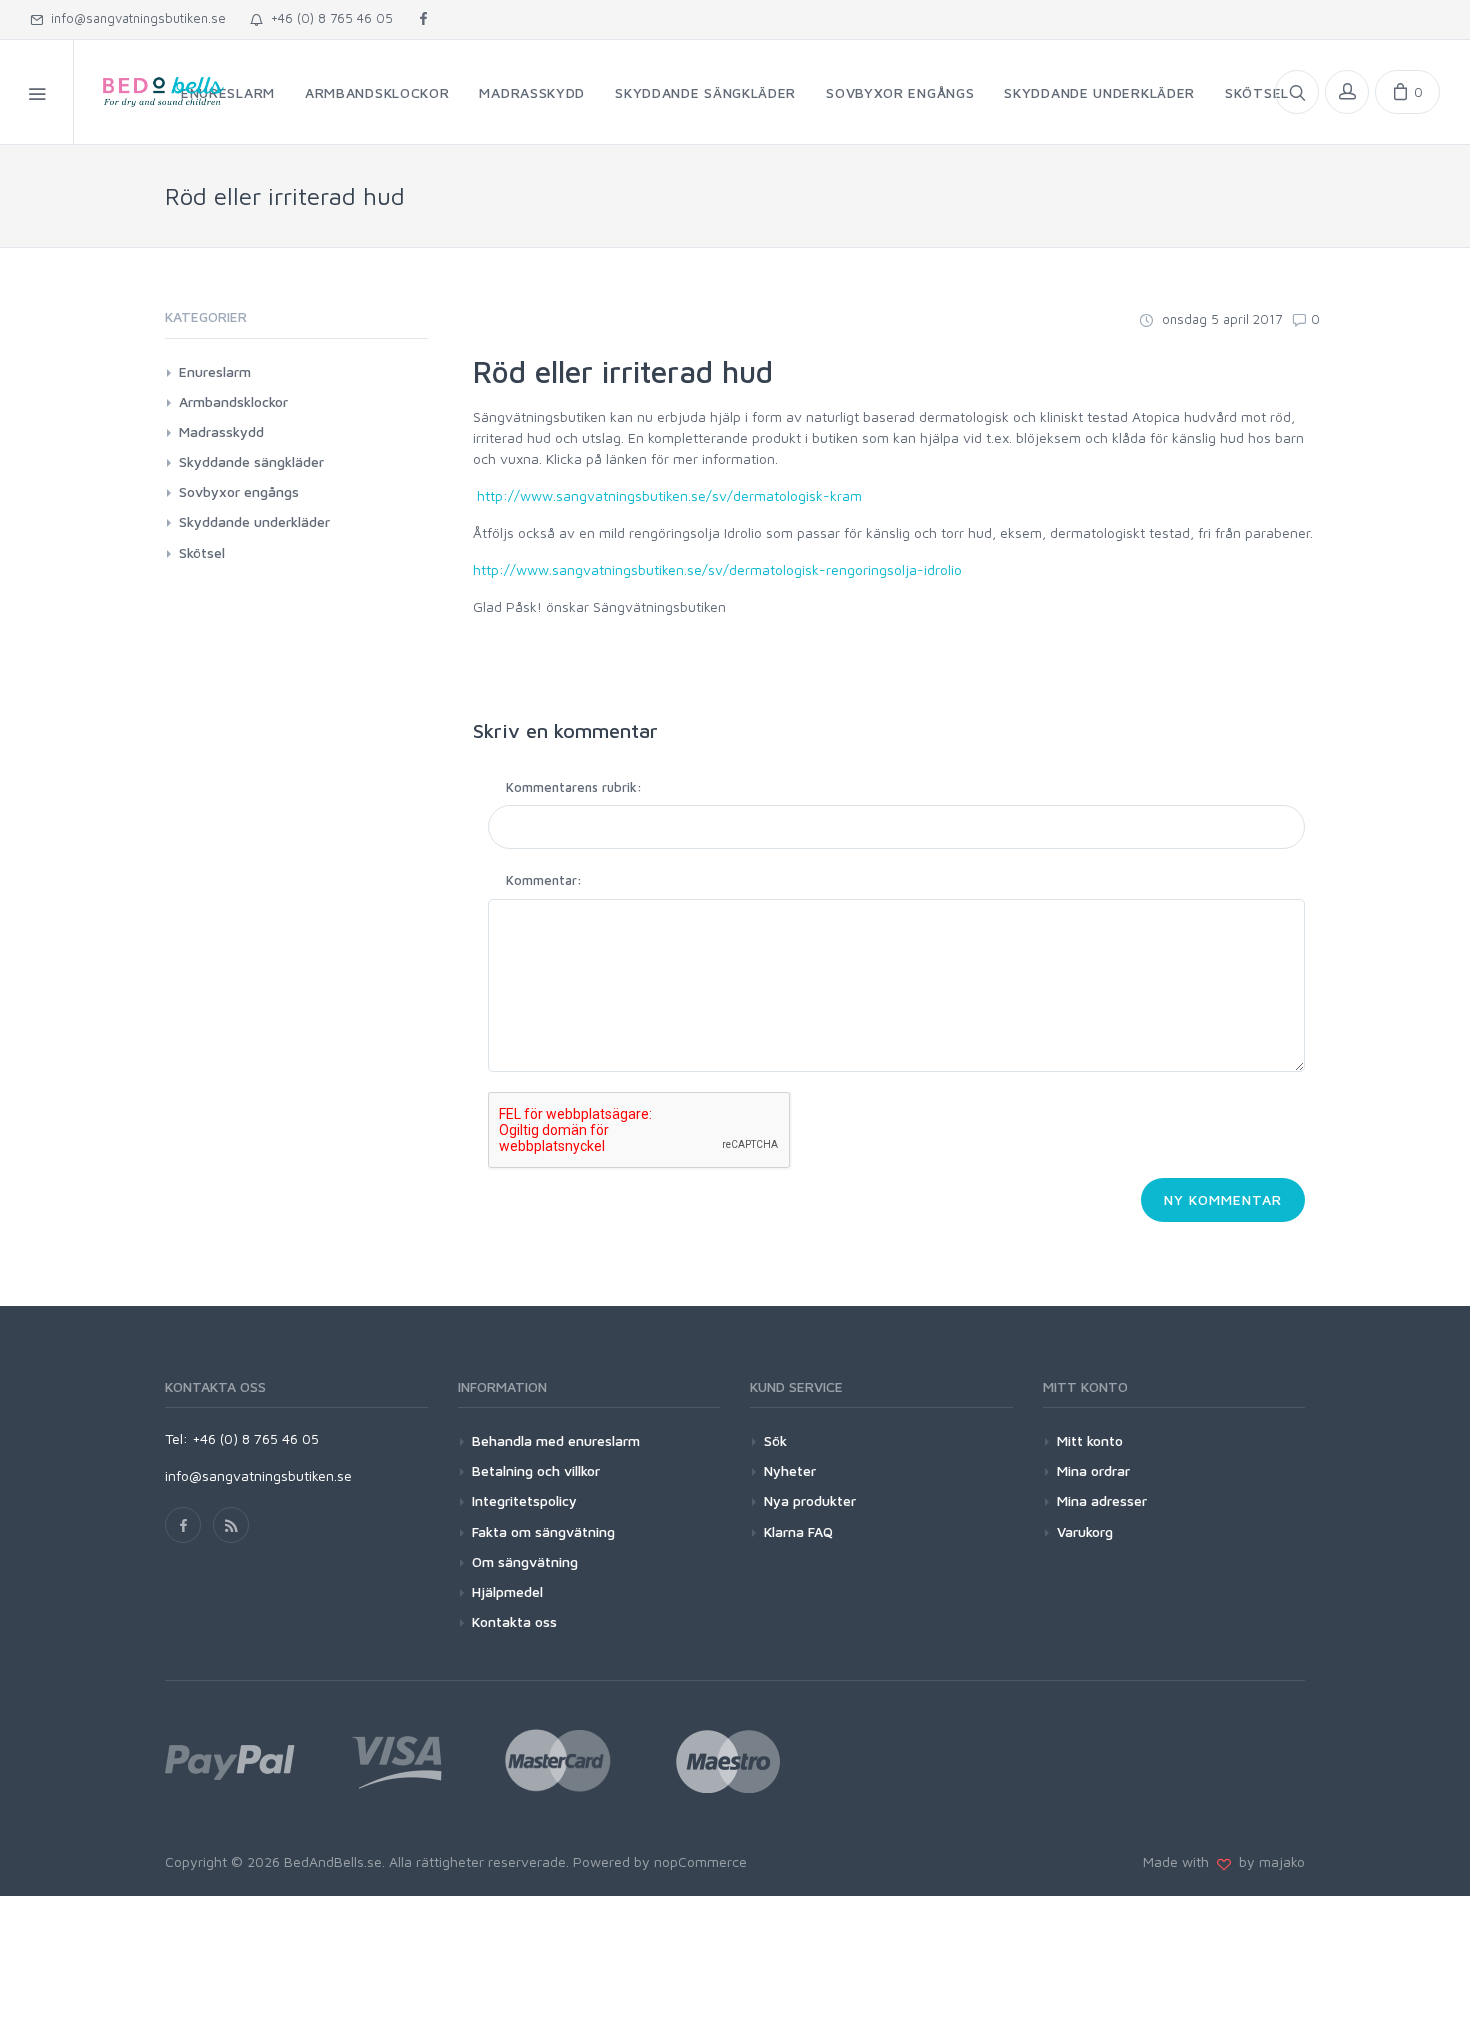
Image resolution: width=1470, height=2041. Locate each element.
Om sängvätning (525, 1561)
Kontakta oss (514, 1621)
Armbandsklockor (233, 401)
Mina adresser (1102, 1500)
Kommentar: (544, 880)
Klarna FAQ (798, 1531)
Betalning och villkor (536, 1470)
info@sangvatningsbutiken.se (134, 18)
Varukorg (1085, 1531)
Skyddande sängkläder (251, 461)
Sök (775, 1440)
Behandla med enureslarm (556, 1440)
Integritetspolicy (524, 1500)
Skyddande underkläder (254, 521)
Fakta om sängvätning (543, 1531)
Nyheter (790, 1470)
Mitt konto (1090, 1440)
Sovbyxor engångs (239, 491)
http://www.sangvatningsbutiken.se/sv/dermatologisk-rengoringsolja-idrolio (717, 569)
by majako (1268, 1861)
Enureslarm (215, 371)
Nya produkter (810, 1500)
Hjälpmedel (507, 1591)
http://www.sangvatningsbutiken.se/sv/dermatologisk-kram (669, 495)
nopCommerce (700, 1861)
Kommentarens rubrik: (574, 787)
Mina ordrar (1093, 1470)
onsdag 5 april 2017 (1220, 319)
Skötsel (202, 552)
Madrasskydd (221, 431)
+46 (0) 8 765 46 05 (328, 18)
